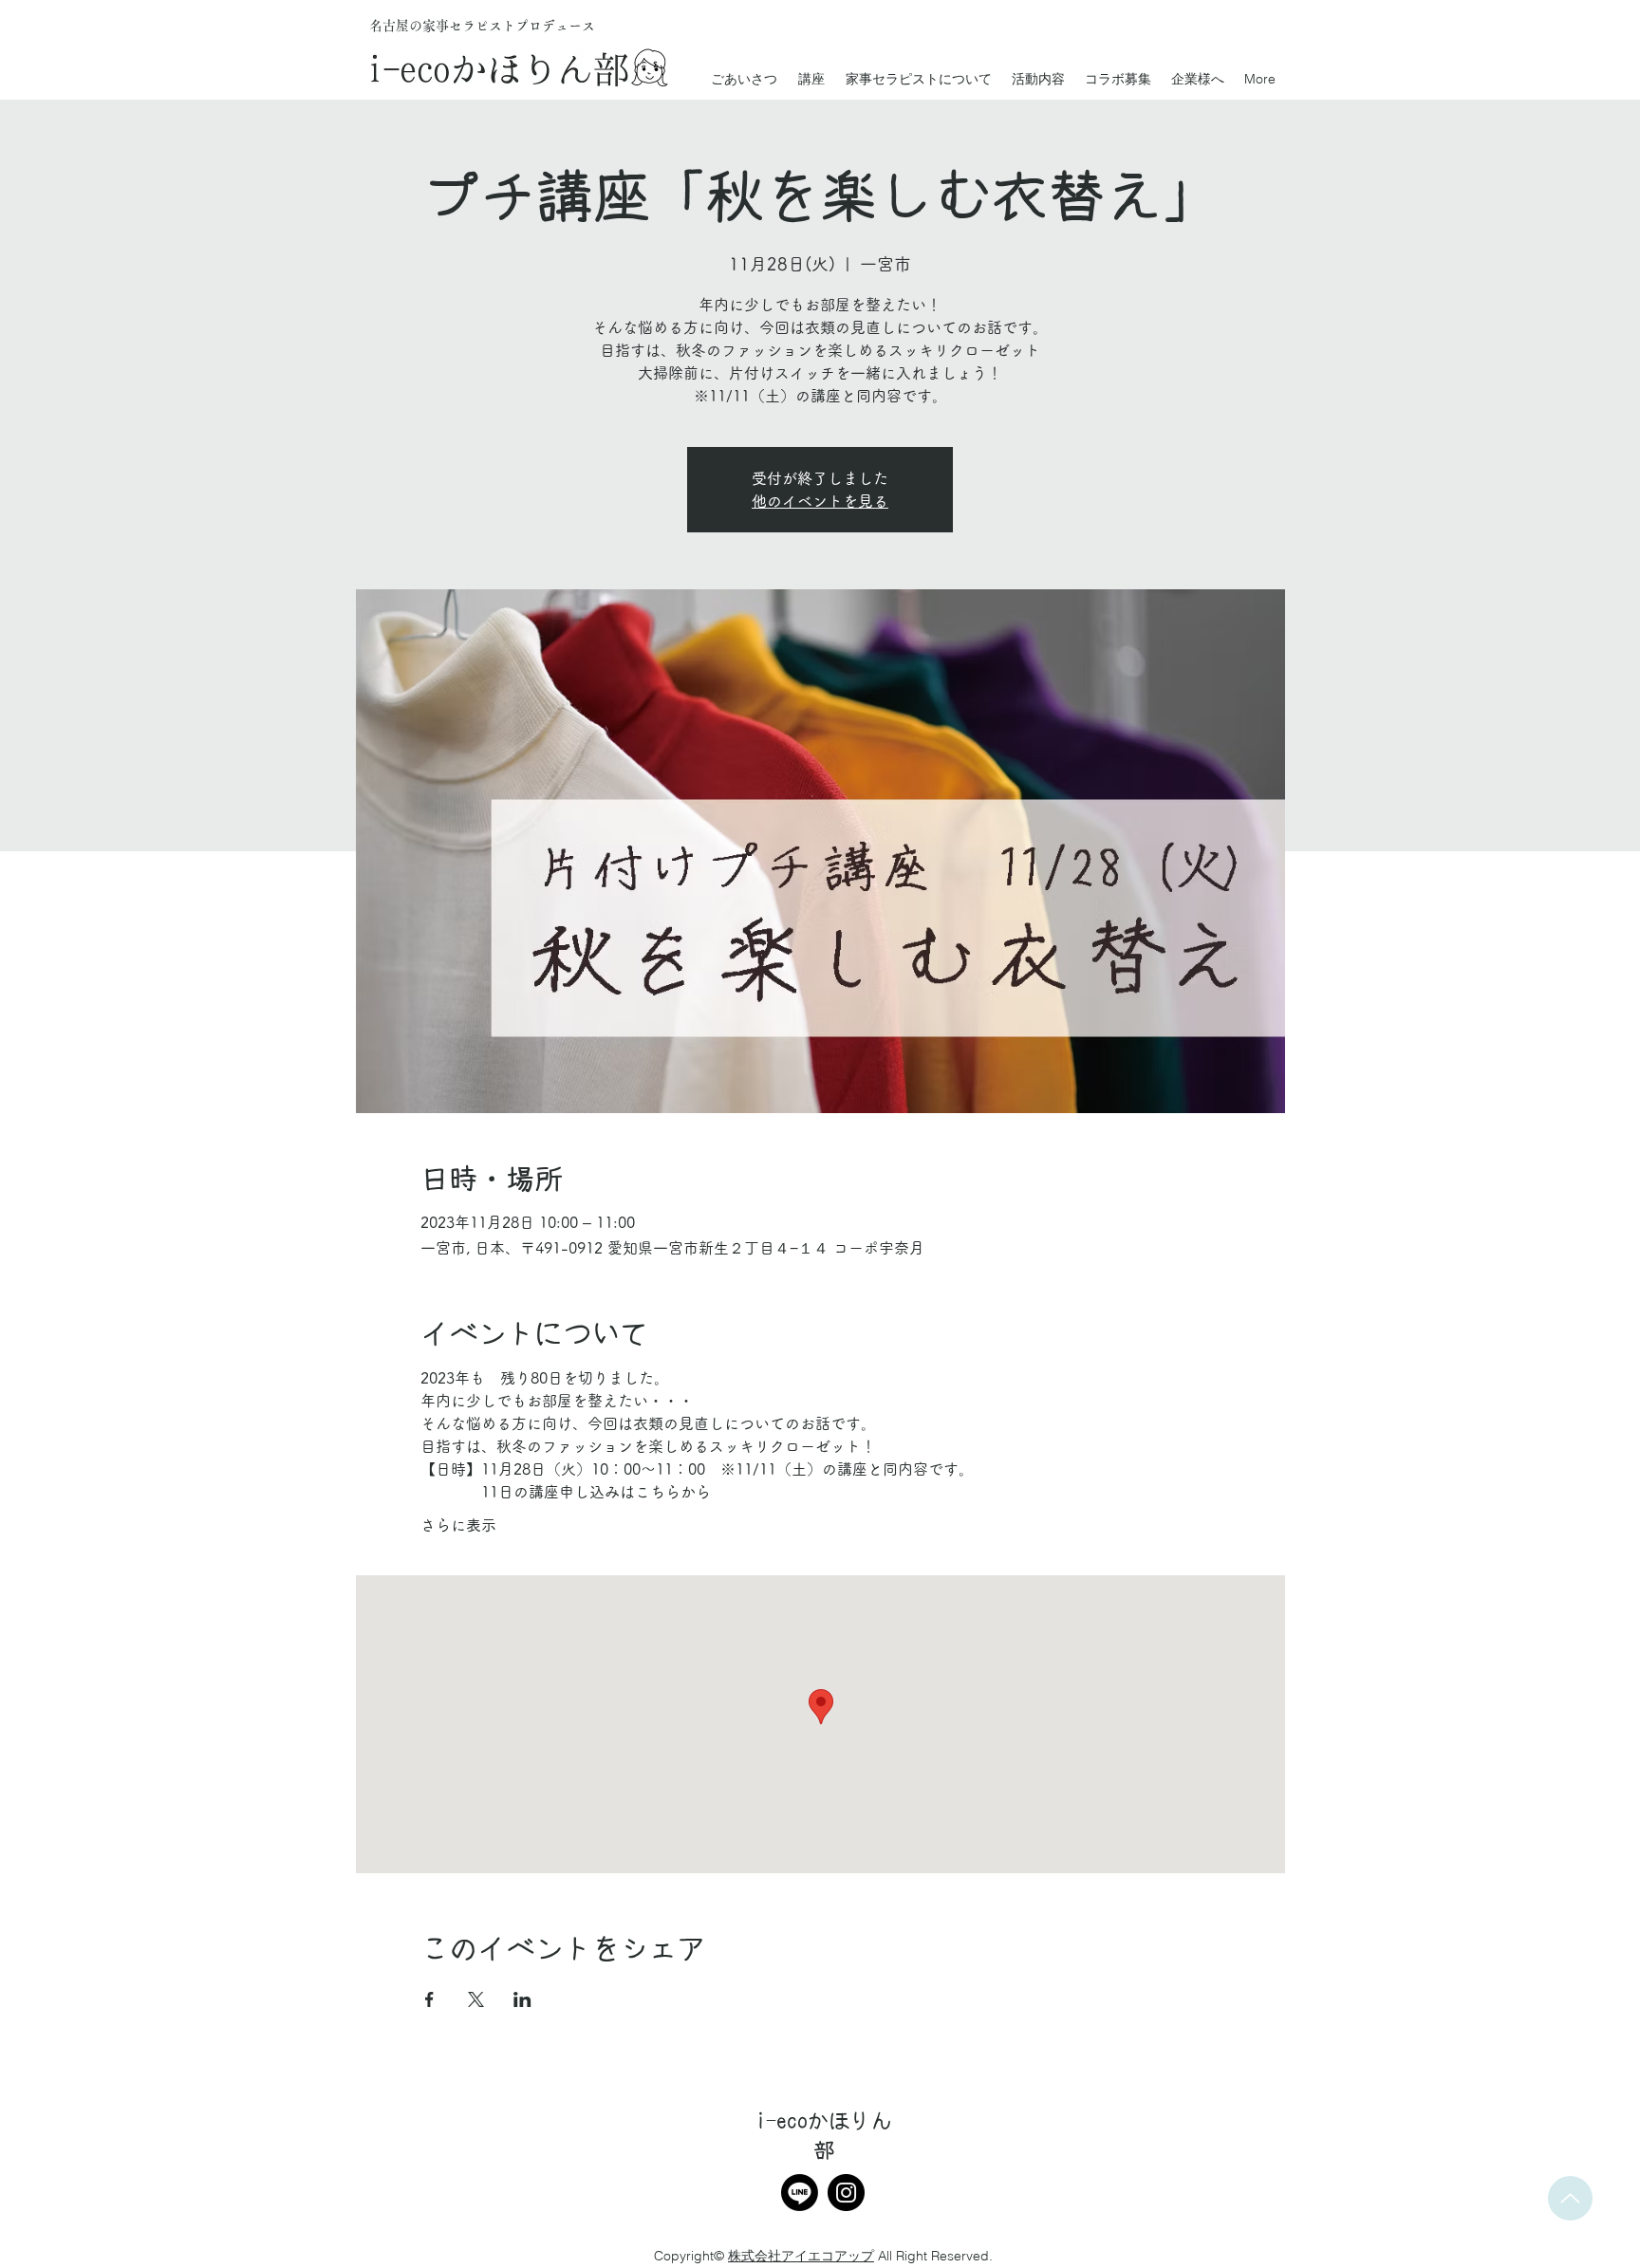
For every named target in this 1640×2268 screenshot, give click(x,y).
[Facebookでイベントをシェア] (429, 1999)
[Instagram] (846, 2193)
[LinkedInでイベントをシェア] (522, 1999)
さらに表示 (458, 1525)
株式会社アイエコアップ (801, 2256)
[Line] (800, 2193)
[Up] (1570, 2198)
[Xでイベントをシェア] (476, 1999)
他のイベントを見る (820, 501)
